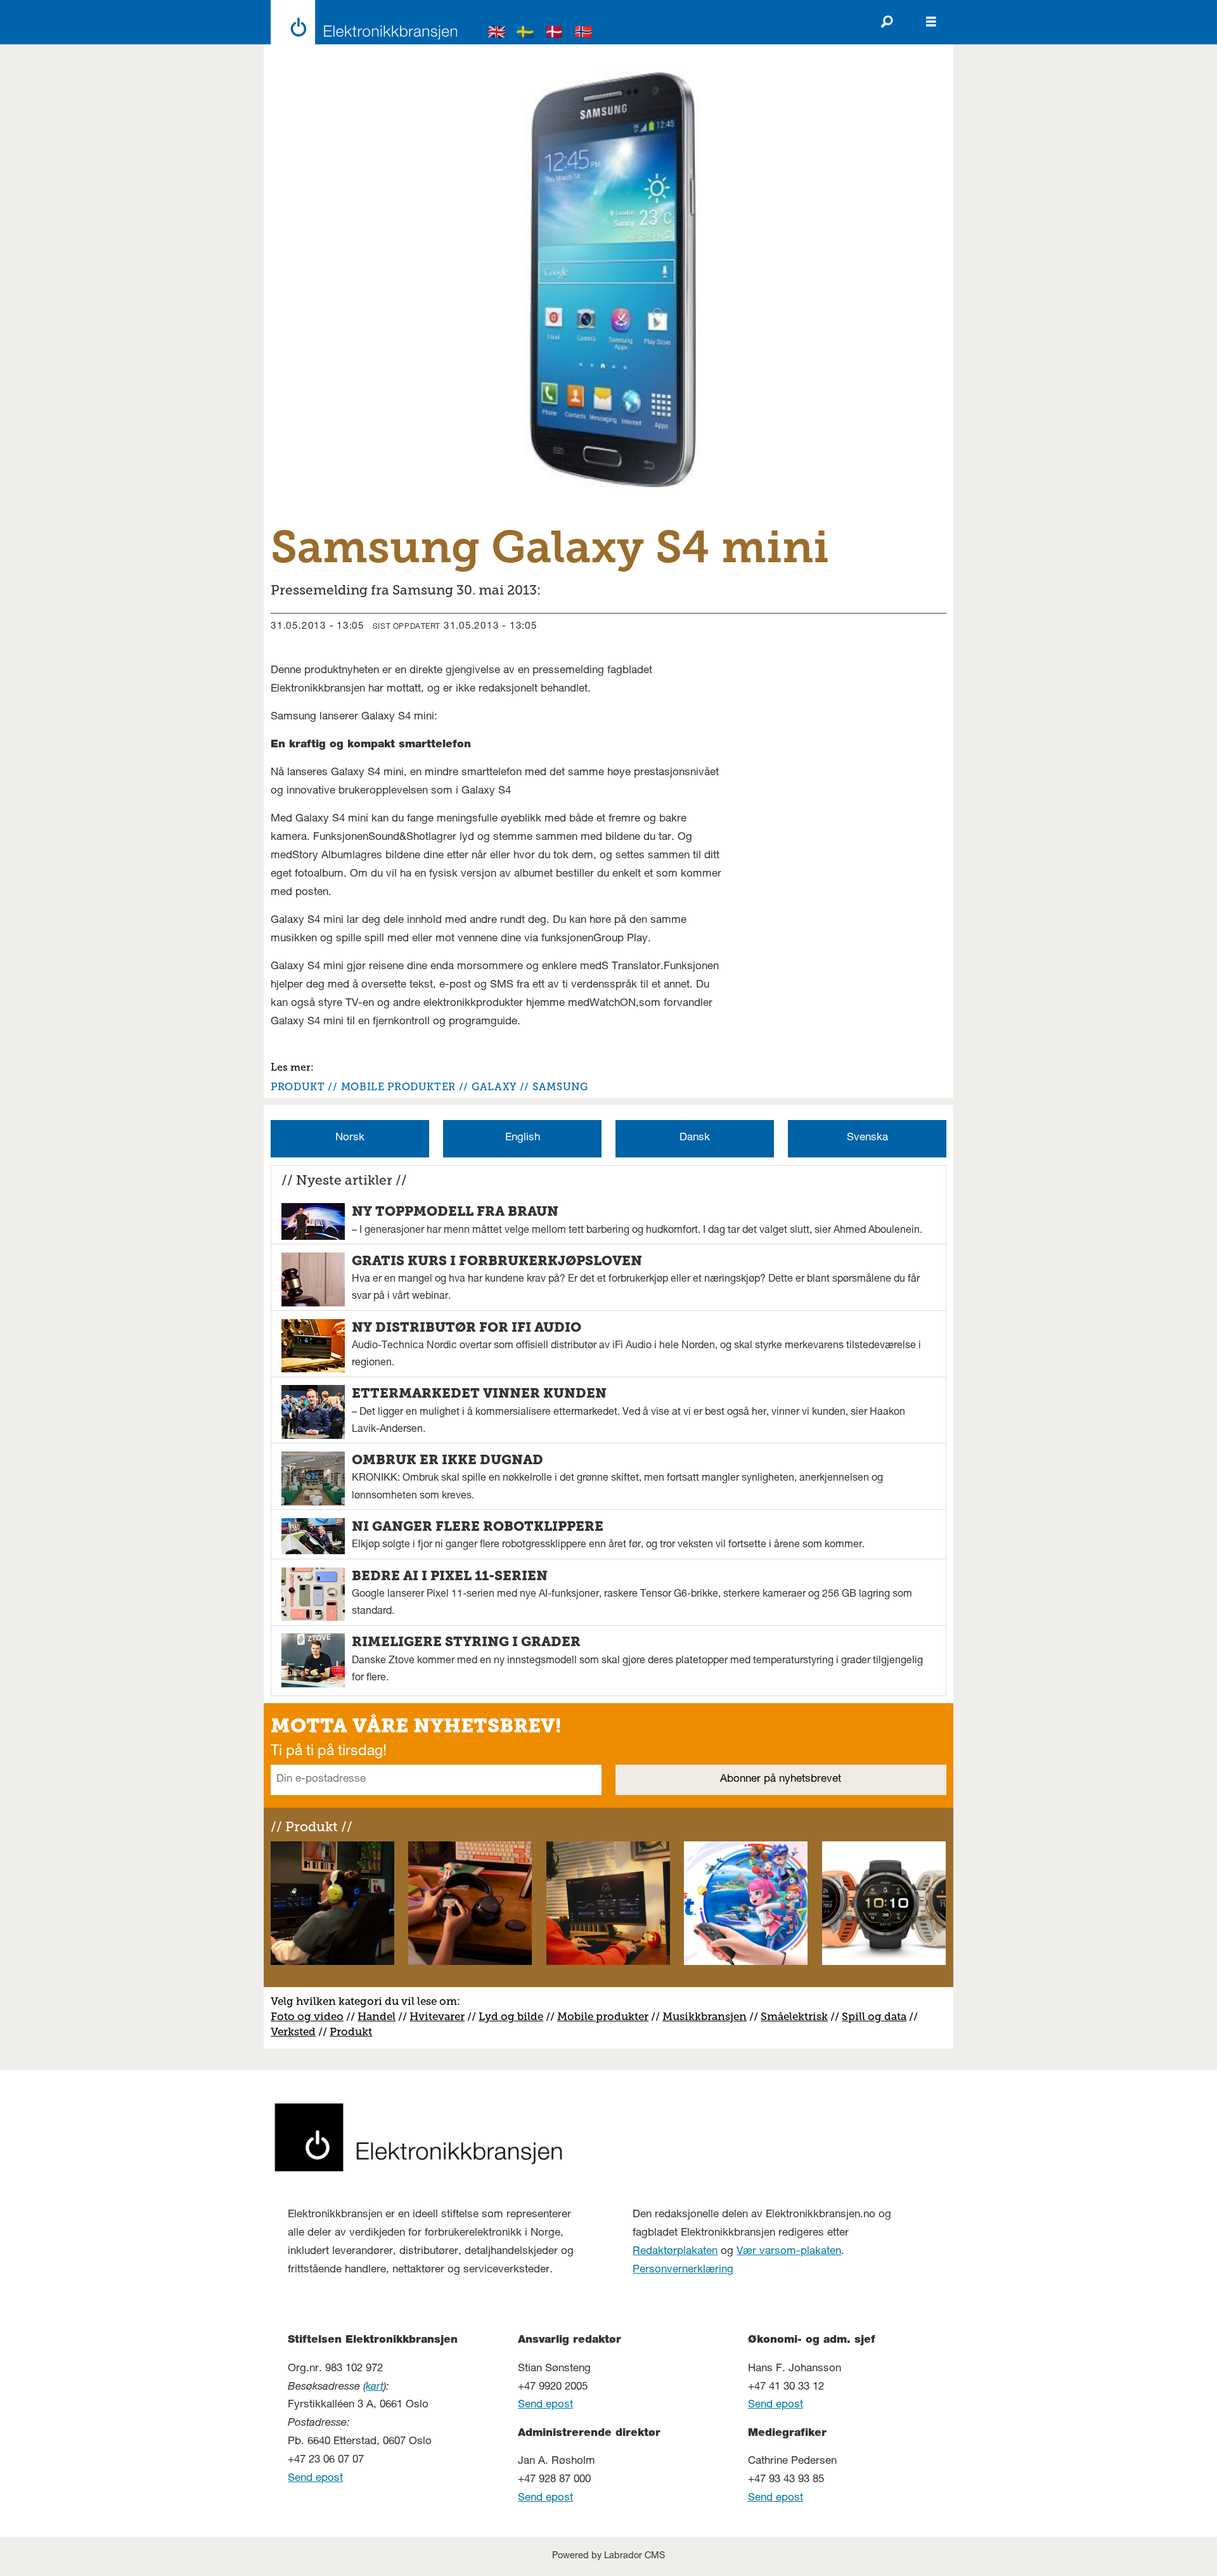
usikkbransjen (710, 2016)
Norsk (350, 1138)
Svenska (867, 1138)
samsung (560, 1087)
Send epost (315, 2479)
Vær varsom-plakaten (789, 2252)
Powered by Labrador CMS (608, 2556)
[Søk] (887, 22)
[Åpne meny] (931, 22)
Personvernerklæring (683, 2270)
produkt (298, 1087)
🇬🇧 (497, 34)
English (523, 1138)
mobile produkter (398, 1087)
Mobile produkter (603, 2016)
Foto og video (307, 2016)
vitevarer (441, 2016)
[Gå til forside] (360, 22)
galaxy (494, 1087)
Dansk (695, 1138)
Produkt (351, 2032)
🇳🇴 (584, 34)
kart (375, 2387)
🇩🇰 (555, 34)
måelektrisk (797, 2016)
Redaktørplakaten (675, 2252)
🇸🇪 (525, 34)
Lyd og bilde (511, 2016)
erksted (297, 2032)
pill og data (877, 2016)
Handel (377, 2016)
